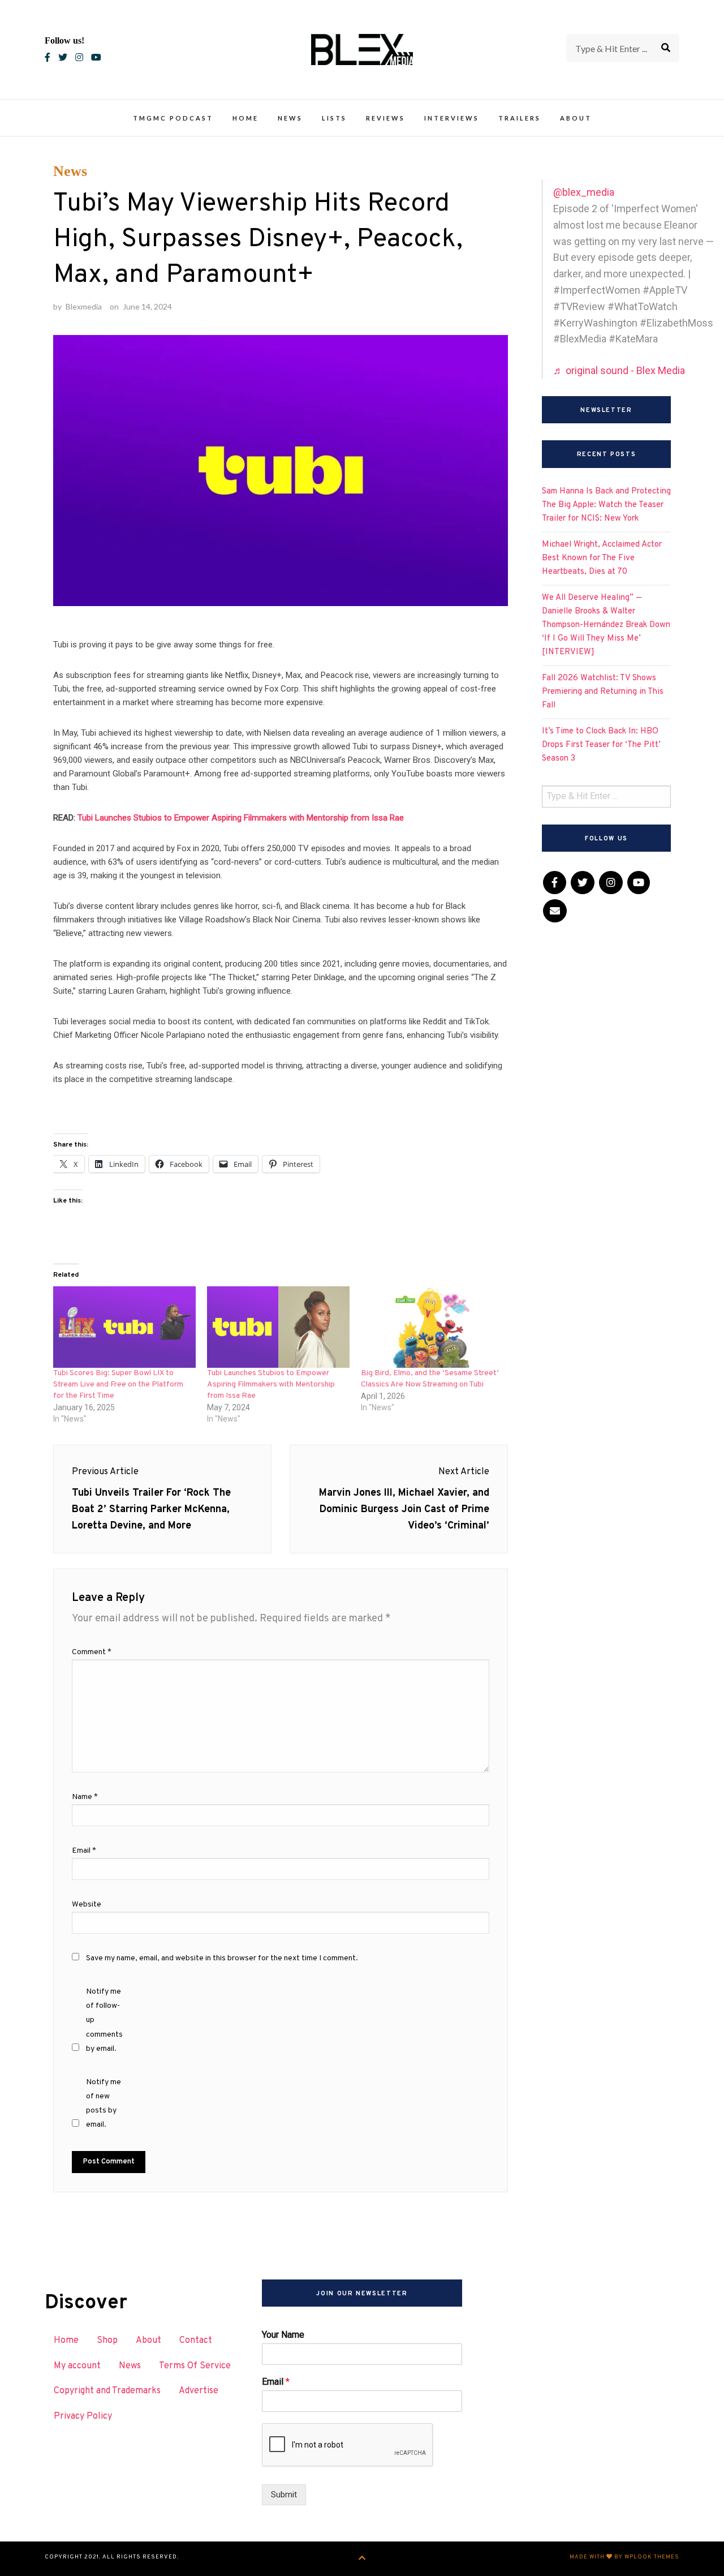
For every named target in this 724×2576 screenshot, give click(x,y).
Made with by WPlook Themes (624, 2557)
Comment (92, 1652)
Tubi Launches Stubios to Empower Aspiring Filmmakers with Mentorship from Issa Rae (241, 818)
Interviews (452, 118)
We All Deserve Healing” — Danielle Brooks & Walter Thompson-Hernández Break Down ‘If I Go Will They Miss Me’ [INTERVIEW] (606, 625)
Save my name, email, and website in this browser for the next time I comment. (222, 1958)
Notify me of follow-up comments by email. (104, 2020)
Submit (284, 2495)
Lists (334, 118)
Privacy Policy (83, 2416)
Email (84, 1851)
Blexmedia (84, 306)
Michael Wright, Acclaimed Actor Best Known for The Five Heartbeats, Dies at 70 (602, 558)
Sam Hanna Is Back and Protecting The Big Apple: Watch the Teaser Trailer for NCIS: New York (606, 505)
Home (245, 118)
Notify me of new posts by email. (104, 2104)
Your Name (283, 2335)
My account (77, 2366)
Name (85, 1797)
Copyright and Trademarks (107, 2391)
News (290, 118)
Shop (107, 2341)
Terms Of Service (195, 2366)
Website (87, 1905)
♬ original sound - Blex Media (619, 370)
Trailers (520, 118)
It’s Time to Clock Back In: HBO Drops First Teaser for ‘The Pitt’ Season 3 (601, 745)
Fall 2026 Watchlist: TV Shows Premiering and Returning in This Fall (603, 692)
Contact (196, 2341)
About (576, 118)
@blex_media (584, 192)
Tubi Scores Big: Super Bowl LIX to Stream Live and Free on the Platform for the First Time (118, 1384)
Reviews (385, 118)
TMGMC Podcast (173, 118)
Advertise (199, 2391)
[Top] (362, 2559)
